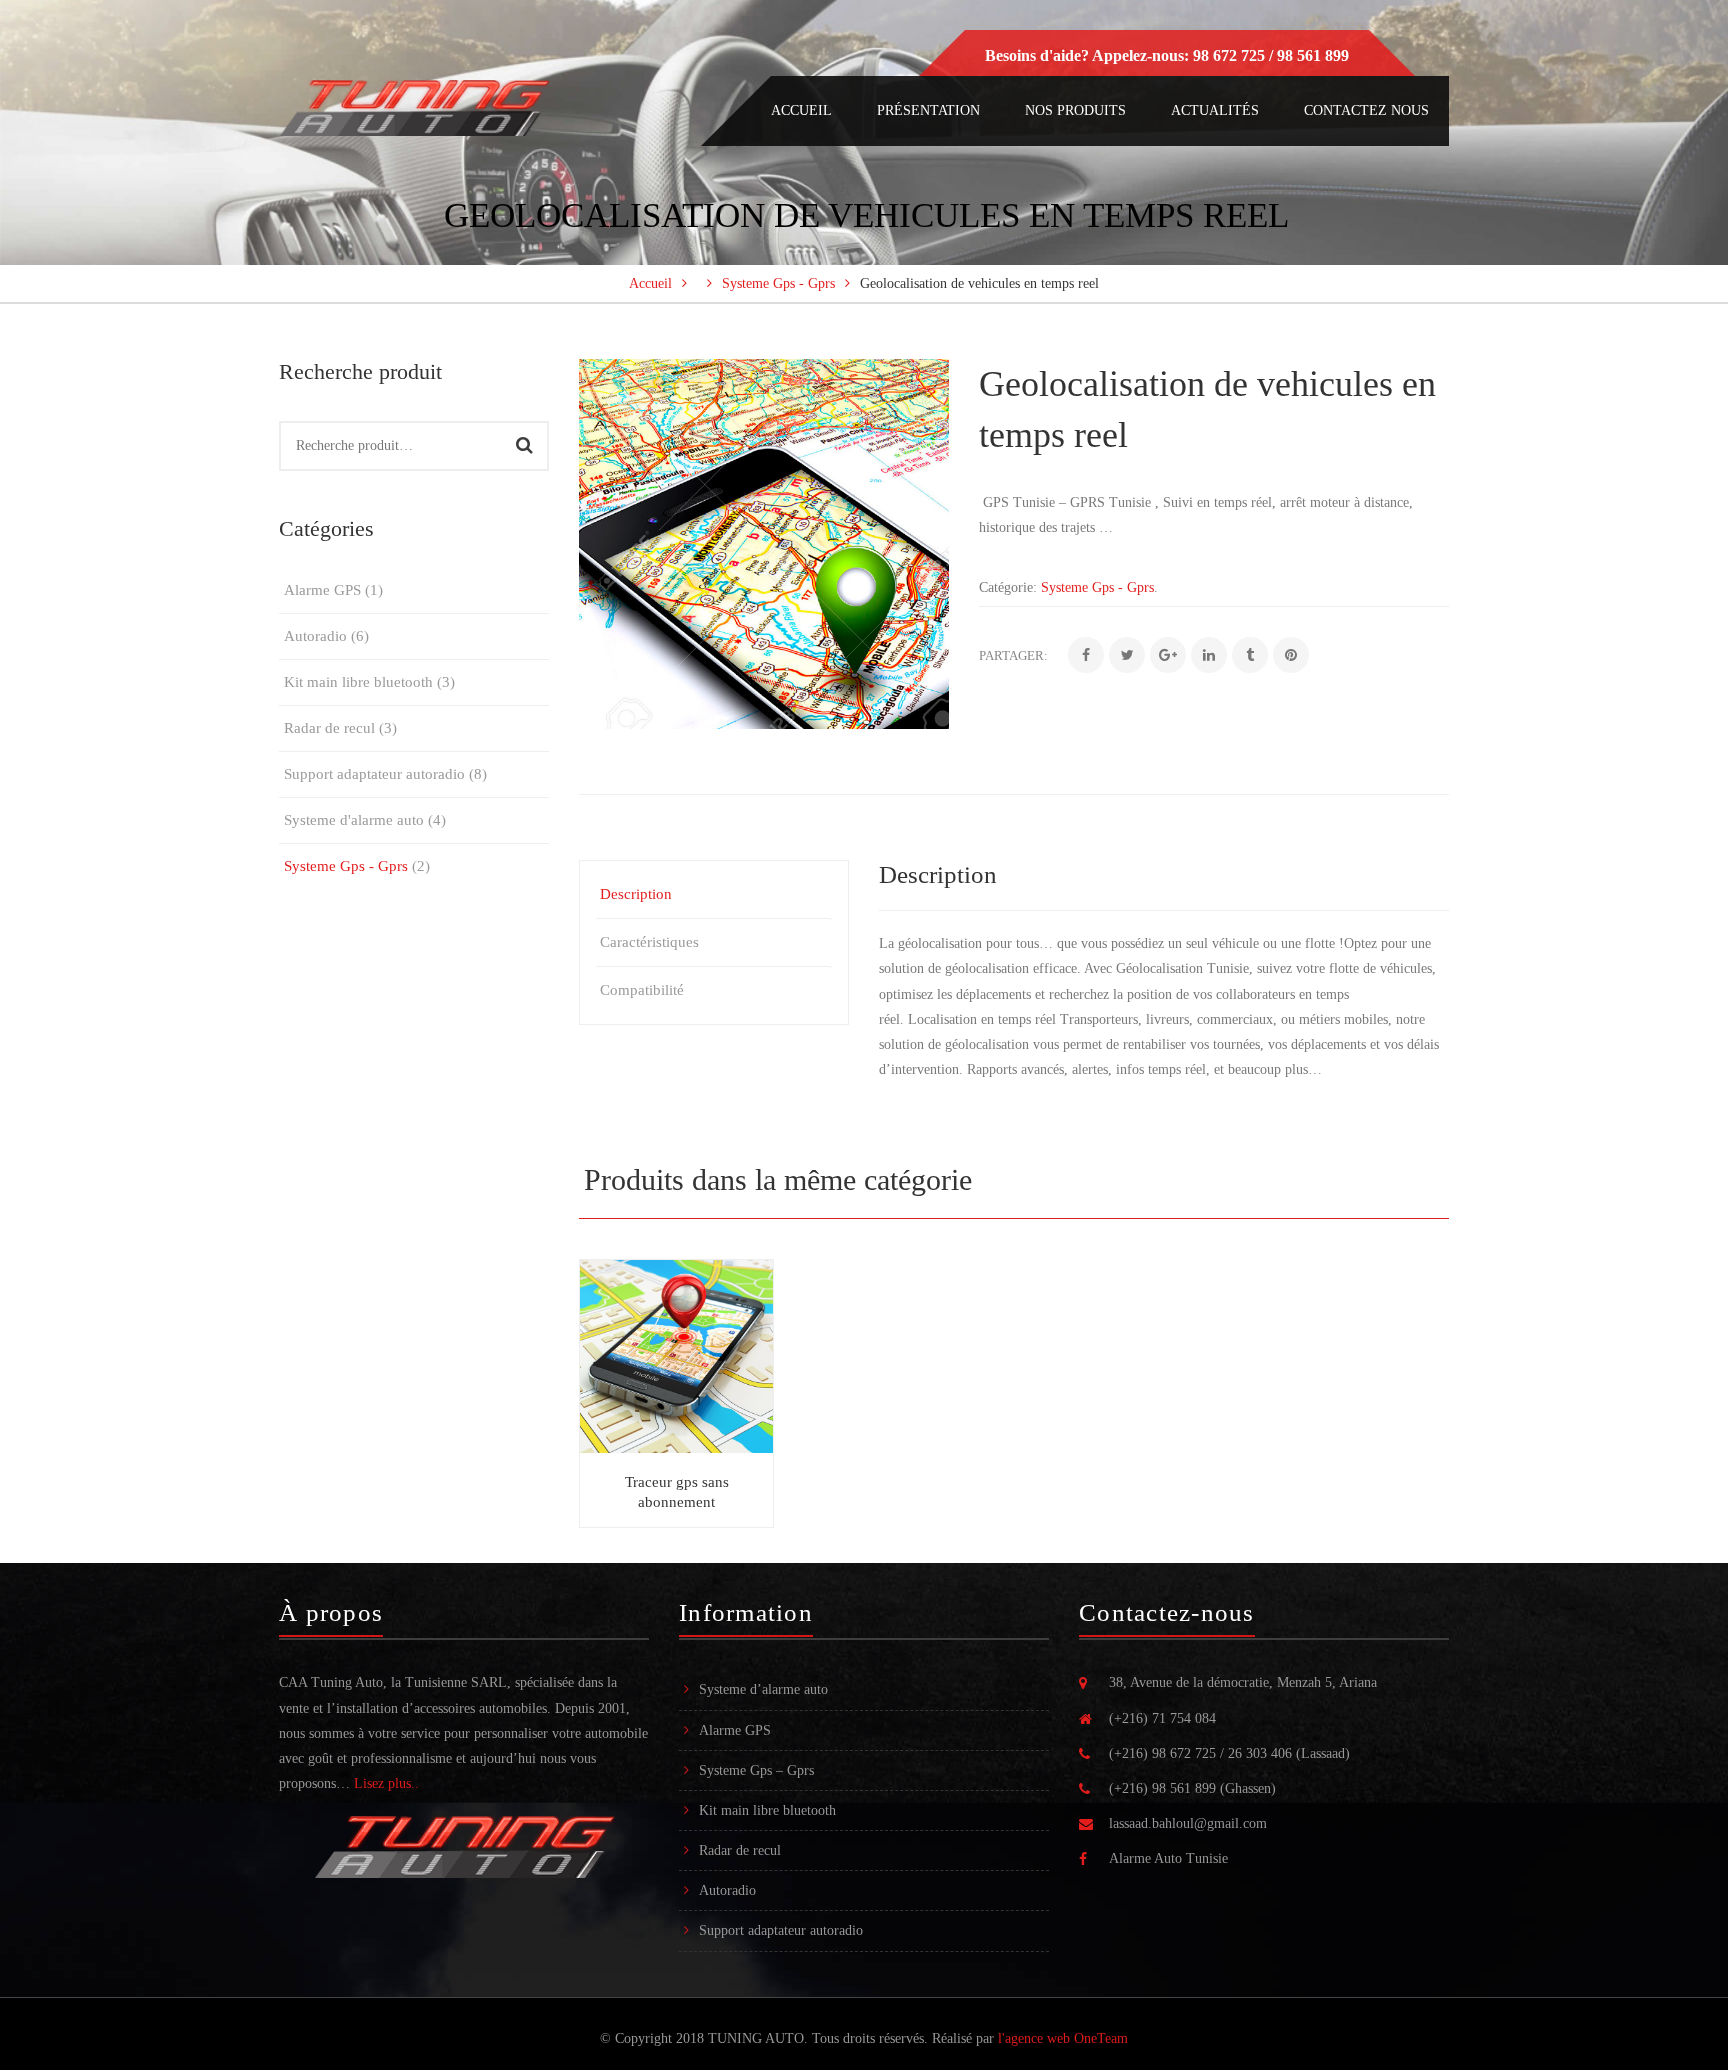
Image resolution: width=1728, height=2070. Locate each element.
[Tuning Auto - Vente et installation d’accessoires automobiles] (414, 106)
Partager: (1013, 655)
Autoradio (315, 636)
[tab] (714, 894)
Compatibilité (642, 990)
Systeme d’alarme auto (763, 1689)
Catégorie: (1008, 587)
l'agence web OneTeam (1063, 2038)
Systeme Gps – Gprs (756, 1770)
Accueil (650, 283)
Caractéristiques (649, 942)
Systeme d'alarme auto (354, 820)
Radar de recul (329, 728)
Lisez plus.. (386, 1783)
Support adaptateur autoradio (374, 774)
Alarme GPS (322, 590)
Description (636, 894)
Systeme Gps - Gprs (778, 283)
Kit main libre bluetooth (358, 682)
